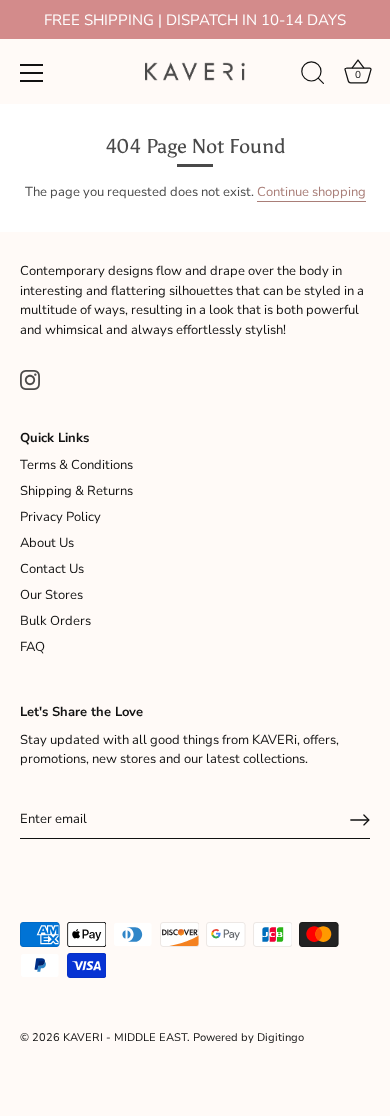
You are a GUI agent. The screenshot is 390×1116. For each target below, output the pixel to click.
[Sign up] (360, 820)
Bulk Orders (55, 621)
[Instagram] (30, 379)
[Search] (313, 76)
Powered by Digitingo (248, 1037)
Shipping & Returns (76, 491)
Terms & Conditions (76, 465)
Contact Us (52, 569)
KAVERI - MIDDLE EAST (125, 1037)
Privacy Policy (60, 517)
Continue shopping (311, 192)
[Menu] (32, 73)
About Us (47, 543)
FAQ (32, 647)
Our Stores (51, 595)
